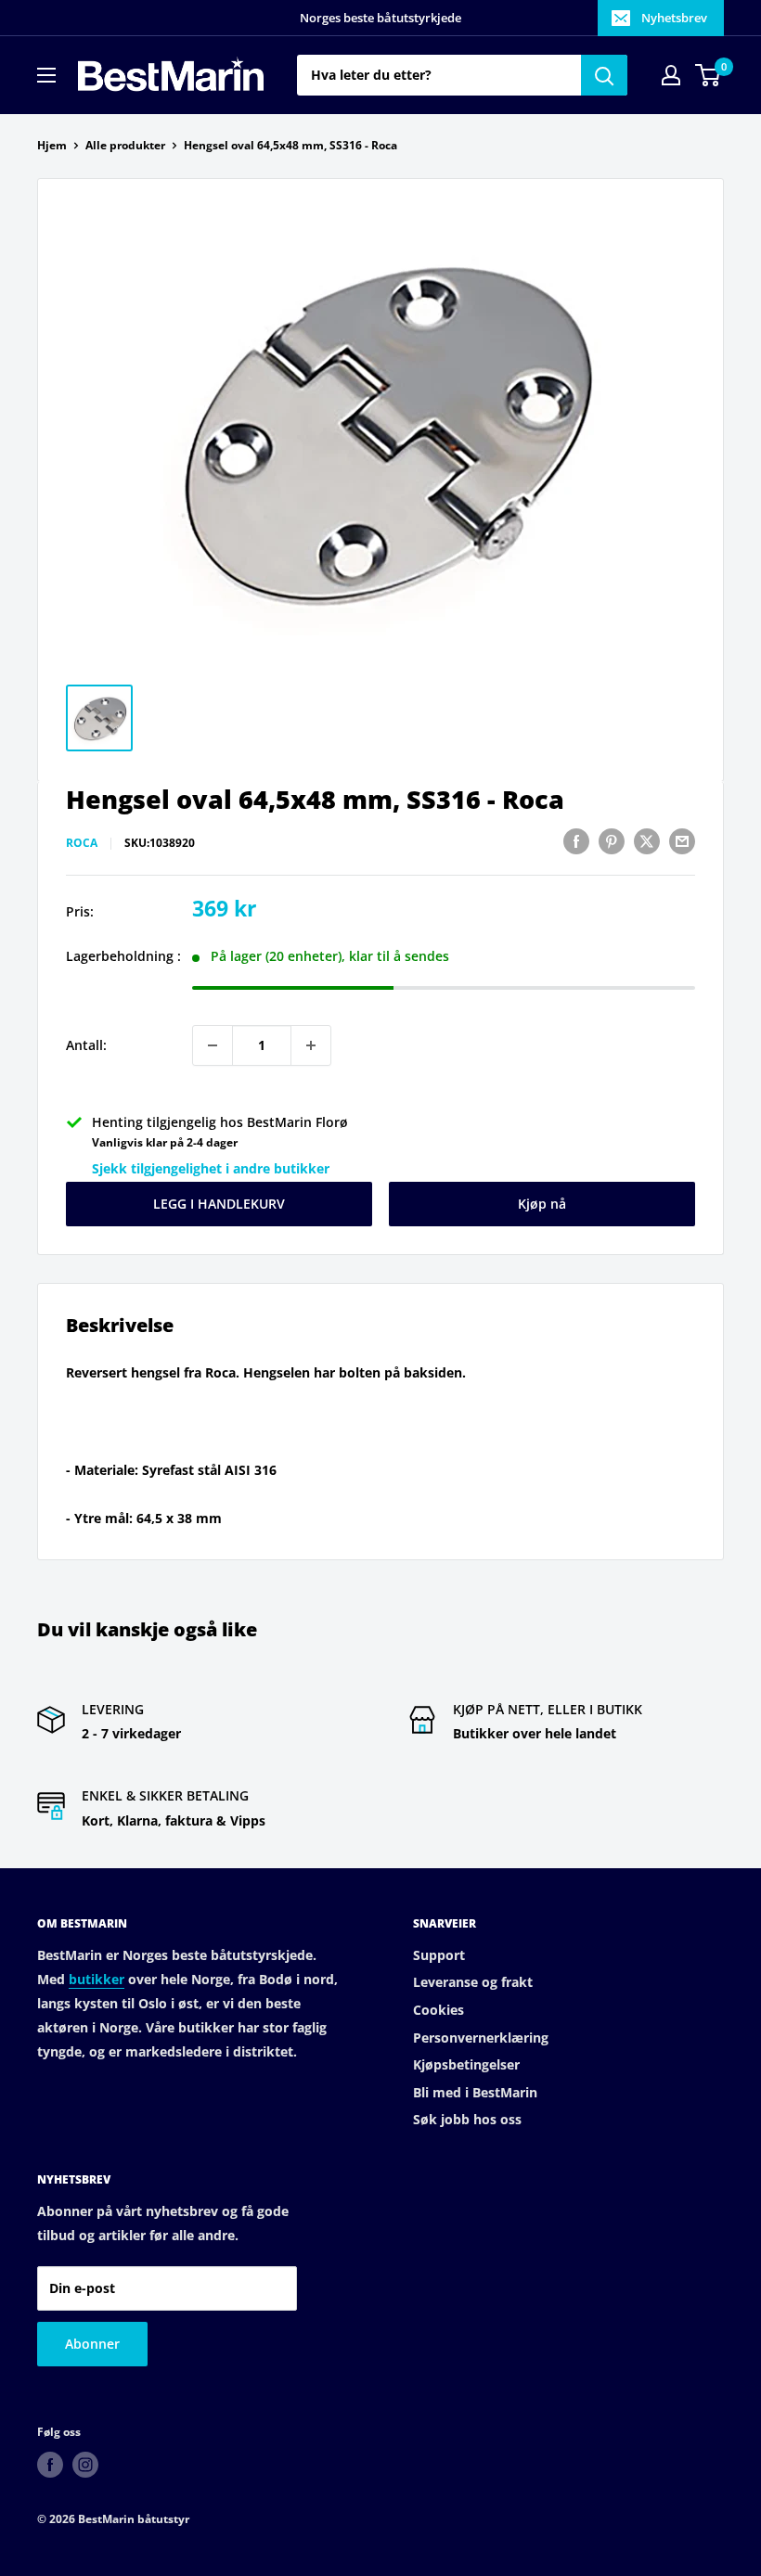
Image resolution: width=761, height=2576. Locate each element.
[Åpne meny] (46, 75)
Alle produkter (125, 145)
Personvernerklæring (481, 2038)
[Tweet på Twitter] (647, 841)
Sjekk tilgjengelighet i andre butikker (211, 1168)
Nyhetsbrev (674, 18)
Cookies (439, 2010)
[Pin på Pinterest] (612, 841)
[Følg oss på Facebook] (50, 2465)
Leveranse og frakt (473, 1982)
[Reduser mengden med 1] (213, 1045)
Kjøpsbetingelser (466, 2064)
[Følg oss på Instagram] (85, 2465)
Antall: (86, 1045)
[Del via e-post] (682, 841)
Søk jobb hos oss (467, 2119)
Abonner (92, 2344)
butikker (97, 1979)
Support (439, 1955)
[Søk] (604, 75)
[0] (709, 75)
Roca (82, 843)
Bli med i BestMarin (475, 2092)
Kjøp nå (542, 1204)
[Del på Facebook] (576, 841)
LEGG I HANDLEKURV (219, 1204)
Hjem (52, 145)
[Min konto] (671, 75)
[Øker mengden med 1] (311, 1045)
